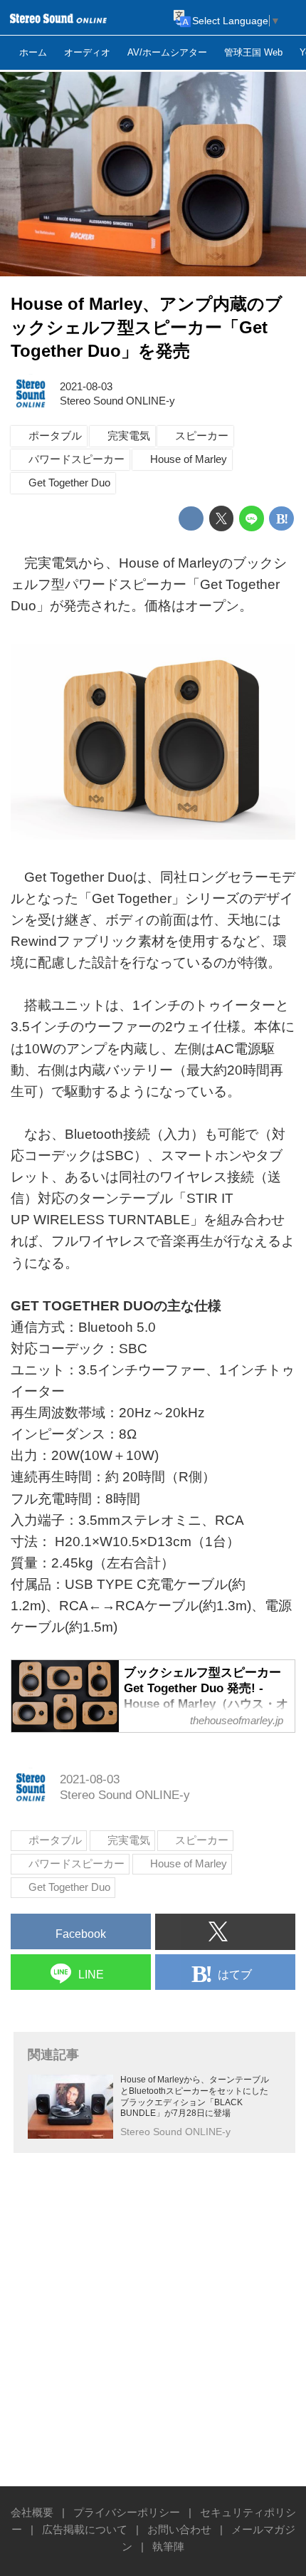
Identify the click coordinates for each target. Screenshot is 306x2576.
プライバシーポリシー (127, 2512)
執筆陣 (168, 2546)
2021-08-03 (86, 386)
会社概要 (32, 2512)
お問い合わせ (179, 2529)
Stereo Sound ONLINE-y (117, 401)
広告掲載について (85, 2529)
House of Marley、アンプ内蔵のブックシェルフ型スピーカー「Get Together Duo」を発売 (147, 328)
